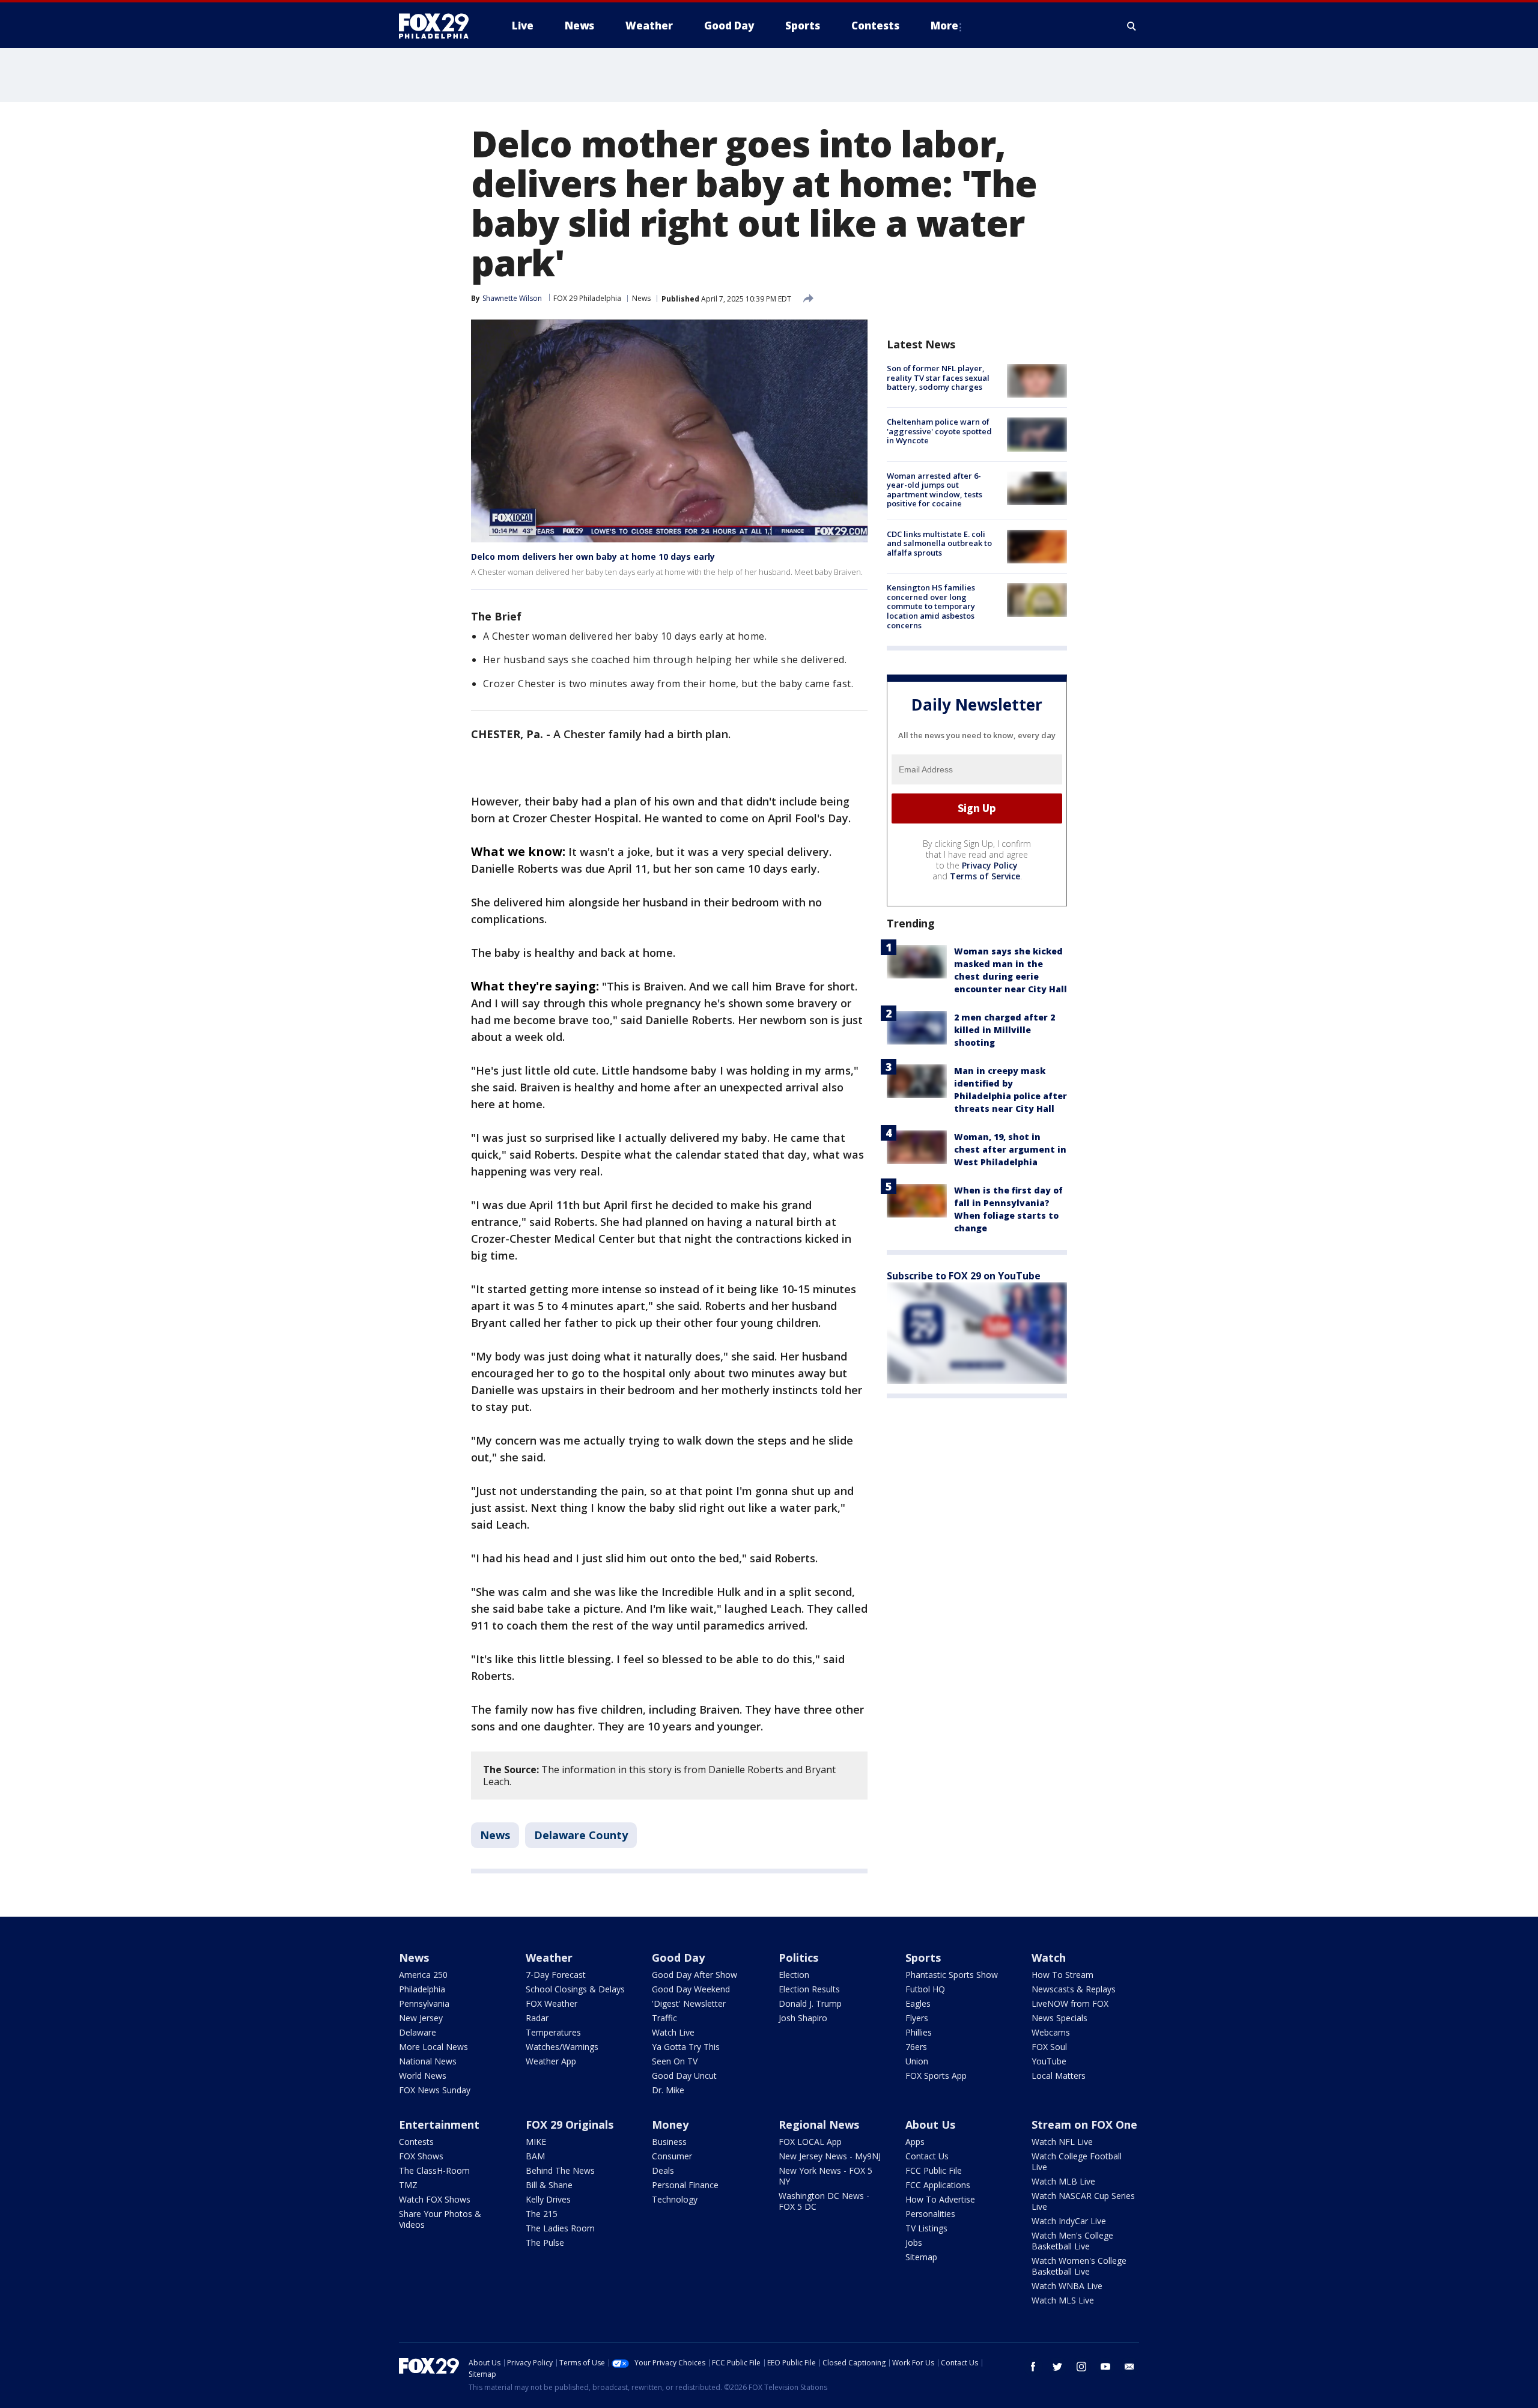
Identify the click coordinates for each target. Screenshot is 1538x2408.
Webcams (1051, 2032)
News (641, 298)
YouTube (1049, 2061)
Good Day (678, 1958)
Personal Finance (685, 2185)
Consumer (672, 2156)
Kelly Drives (548, 2199)
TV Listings (926, 2228)
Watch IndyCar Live (1069, 2221)
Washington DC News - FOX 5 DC (824, 2201)
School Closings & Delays (575, 1989)
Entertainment (439, 2124)
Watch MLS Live (1063, 2300)
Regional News (819, 2124)
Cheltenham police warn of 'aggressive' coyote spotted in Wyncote (939, 431)
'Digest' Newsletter (689, 2003)
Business (669, 2142)
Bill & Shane (549, 2185)
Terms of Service (985, 876)
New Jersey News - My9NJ (830, 2156)
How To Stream (1062, 1975)
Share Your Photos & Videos (440, 2219)
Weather (549, 1958)
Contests (416, 2142)
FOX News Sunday (435, 2090)
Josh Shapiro (803, 2018)
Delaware (418, 2032)
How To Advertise (940, 2199)
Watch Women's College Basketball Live (1079, 2266)
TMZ (408, 2185)
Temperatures (553, 2032)
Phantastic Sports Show (952, 1975)
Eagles (918, 2003)
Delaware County (581, 1835)
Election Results (809, 1989)
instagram (1081, 2367)
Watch (1049, 1958)
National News (428, 2061)
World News (423, 2076)
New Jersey (421, 2018)
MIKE (536, 2142)
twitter (1057, 2367)
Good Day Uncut (684, 2076)
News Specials (1059, 2018)
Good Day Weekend (691, 1989)
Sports (923, 1958)
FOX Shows (421, 2156)
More (944, 26)
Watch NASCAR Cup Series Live (1083, 2201)
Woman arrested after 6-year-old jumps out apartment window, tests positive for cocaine (935, 490)
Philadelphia (422, 1989)
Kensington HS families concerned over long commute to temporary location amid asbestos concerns (931, 606)
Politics (798, 1958)
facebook (1033, 2367)
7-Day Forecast (556, 1975)
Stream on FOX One (1084, 2124)
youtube (1105, 2367)
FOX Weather (552, 2003)
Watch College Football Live (1077, 2161)
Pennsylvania (424, 2003)
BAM (535, 2156)
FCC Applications (938, 2185)
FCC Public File (934, 2170)
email (1129, 2367)
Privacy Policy (990, 865)
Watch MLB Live (1063, 2181)
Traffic (664, 2018)
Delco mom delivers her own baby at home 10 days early (593, 557)
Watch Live (673, 2032)
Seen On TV (675, 2061)
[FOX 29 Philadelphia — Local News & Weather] (439, 26)
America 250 (423, 1975)
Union (917, 2061)
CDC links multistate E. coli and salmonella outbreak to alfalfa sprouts (939, 543)
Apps (915, 2142)
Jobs (914, 2243)
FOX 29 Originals (570, 2124)
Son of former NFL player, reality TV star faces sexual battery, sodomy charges (938, 378)
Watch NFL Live (1062, 2142)
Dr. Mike (668, 2090)
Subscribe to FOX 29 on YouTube (964, 1276)
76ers (916, 2047)
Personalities (930, 2214)
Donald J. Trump (810, 2003)
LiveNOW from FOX (1070, 2003)
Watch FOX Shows (435, 2199)
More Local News (433, 2047)
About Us (930, 2124)
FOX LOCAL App (810, 2142)
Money (670, 2124)
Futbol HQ (925, 1989)
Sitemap (921, 2257)
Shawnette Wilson (512, 298)
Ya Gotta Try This (686, 2047)
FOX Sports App (936, 2076)
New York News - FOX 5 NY (825, 2176)
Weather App (551, 2061)
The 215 (542, 2214)
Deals (663, 2170)
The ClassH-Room (434, 2170)
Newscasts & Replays (1074, 1989)
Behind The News (560, 2170)
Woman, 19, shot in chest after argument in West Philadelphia (1010, 1149)
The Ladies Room (560, 2228)
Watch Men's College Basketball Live (1072, 2241)
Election (794, 1975)
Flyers (917, 2018)
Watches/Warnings (562, 2047)
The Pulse (545, 2243)
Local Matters (1059, 2076)
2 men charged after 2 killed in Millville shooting (1005, 1030)
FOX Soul (1049, 2047)
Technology (675, 2199)
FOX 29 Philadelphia (587, 298)
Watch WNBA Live (1067, 2286)
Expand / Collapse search (1132, 26)
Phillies (919, 2032)
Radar (537, 2018)
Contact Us (927, 2156)
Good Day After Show (695, 1975)
